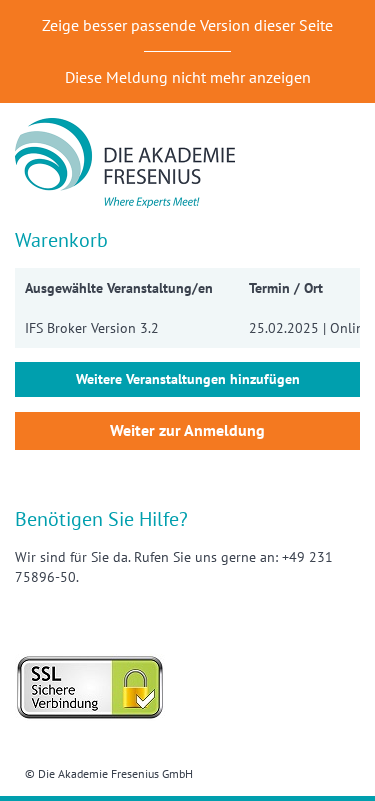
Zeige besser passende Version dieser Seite (187, 25)
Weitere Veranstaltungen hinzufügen (188, 379)
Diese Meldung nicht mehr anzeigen (188, 77)
